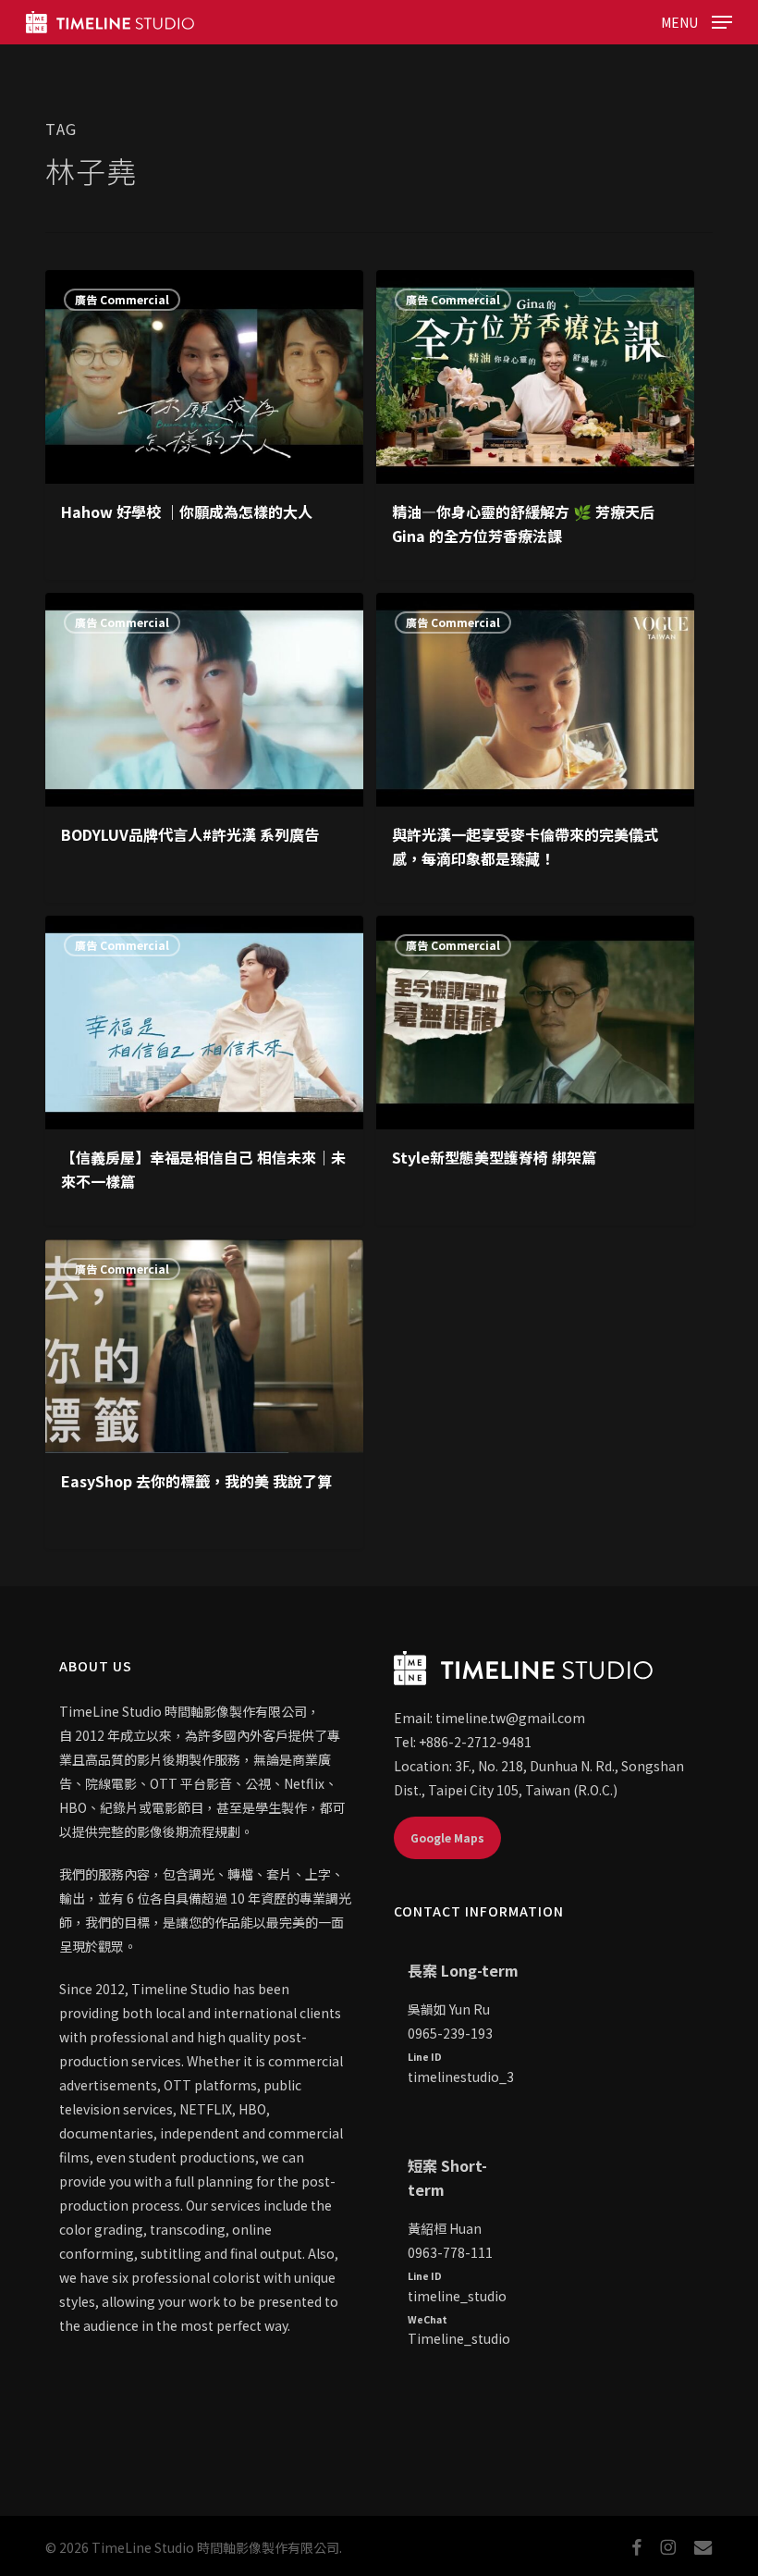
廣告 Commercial (122, 299)
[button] (697, 19)
